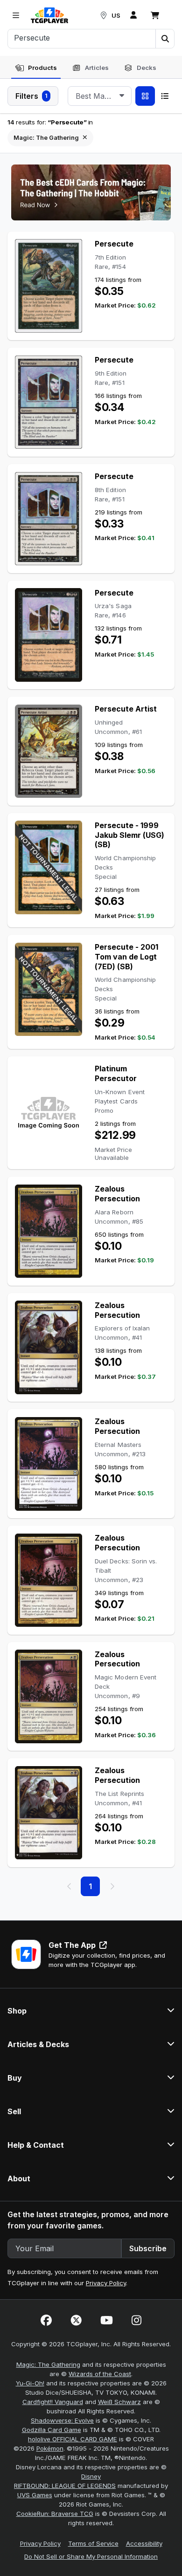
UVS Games (35, 2495)
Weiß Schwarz (119, 2402)
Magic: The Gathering (48, 2364)
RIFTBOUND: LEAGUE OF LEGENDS (65, 2486)
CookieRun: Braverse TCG (55, 2514)
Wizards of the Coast (100, 2374)
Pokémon (50, 2448)
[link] (49, 15)
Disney (91, 2476)
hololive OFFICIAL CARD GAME (73, 2439)
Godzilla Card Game (52, 2430)
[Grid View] (145, 96)
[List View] (165, 96)
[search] (82, 38)
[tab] (36, 68)
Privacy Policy (106, 2283)
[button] (165, 39)
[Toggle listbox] (122, 96)
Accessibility (144, 2543)
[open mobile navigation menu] (16, 15)
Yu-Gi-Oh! (30, 2383)
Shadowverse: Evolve (62, 2420)
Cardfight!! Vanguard (53, 2402)
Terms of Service (93, 2543)
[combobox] (100, 96)
